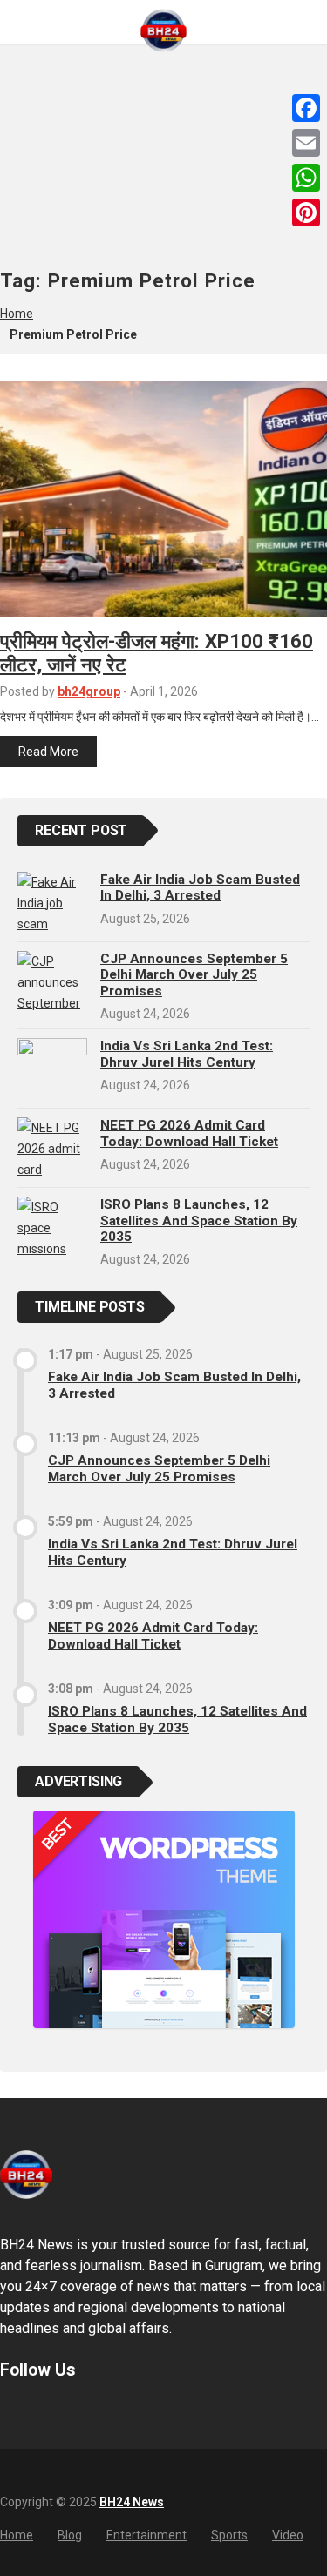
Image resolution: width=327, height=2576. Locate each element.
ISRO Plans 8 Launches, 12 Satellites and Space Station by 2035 (199, 1221)
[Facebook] (306, 108)
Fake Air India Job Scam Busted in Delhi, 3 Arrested (200, 887)
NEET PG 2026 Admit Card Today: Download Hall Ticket (189, 1133)
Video (288, 2535)
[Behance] (20, 2412)
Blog (70, 2535)
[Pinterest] (306, 212)
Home (17, 314)
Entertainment (146, 2535)
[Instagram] (37, 2412)
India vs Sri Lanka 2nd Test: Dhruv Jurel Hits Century (187, 1054)
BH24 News (132, 2502)
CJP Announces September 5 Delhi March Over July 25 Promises (194, 975)
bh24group (89, 691)
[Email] (306, 143)
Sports (229, 2535)
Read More (48, 752)
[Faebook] (3, 2412)
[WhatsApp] (306, 178)
